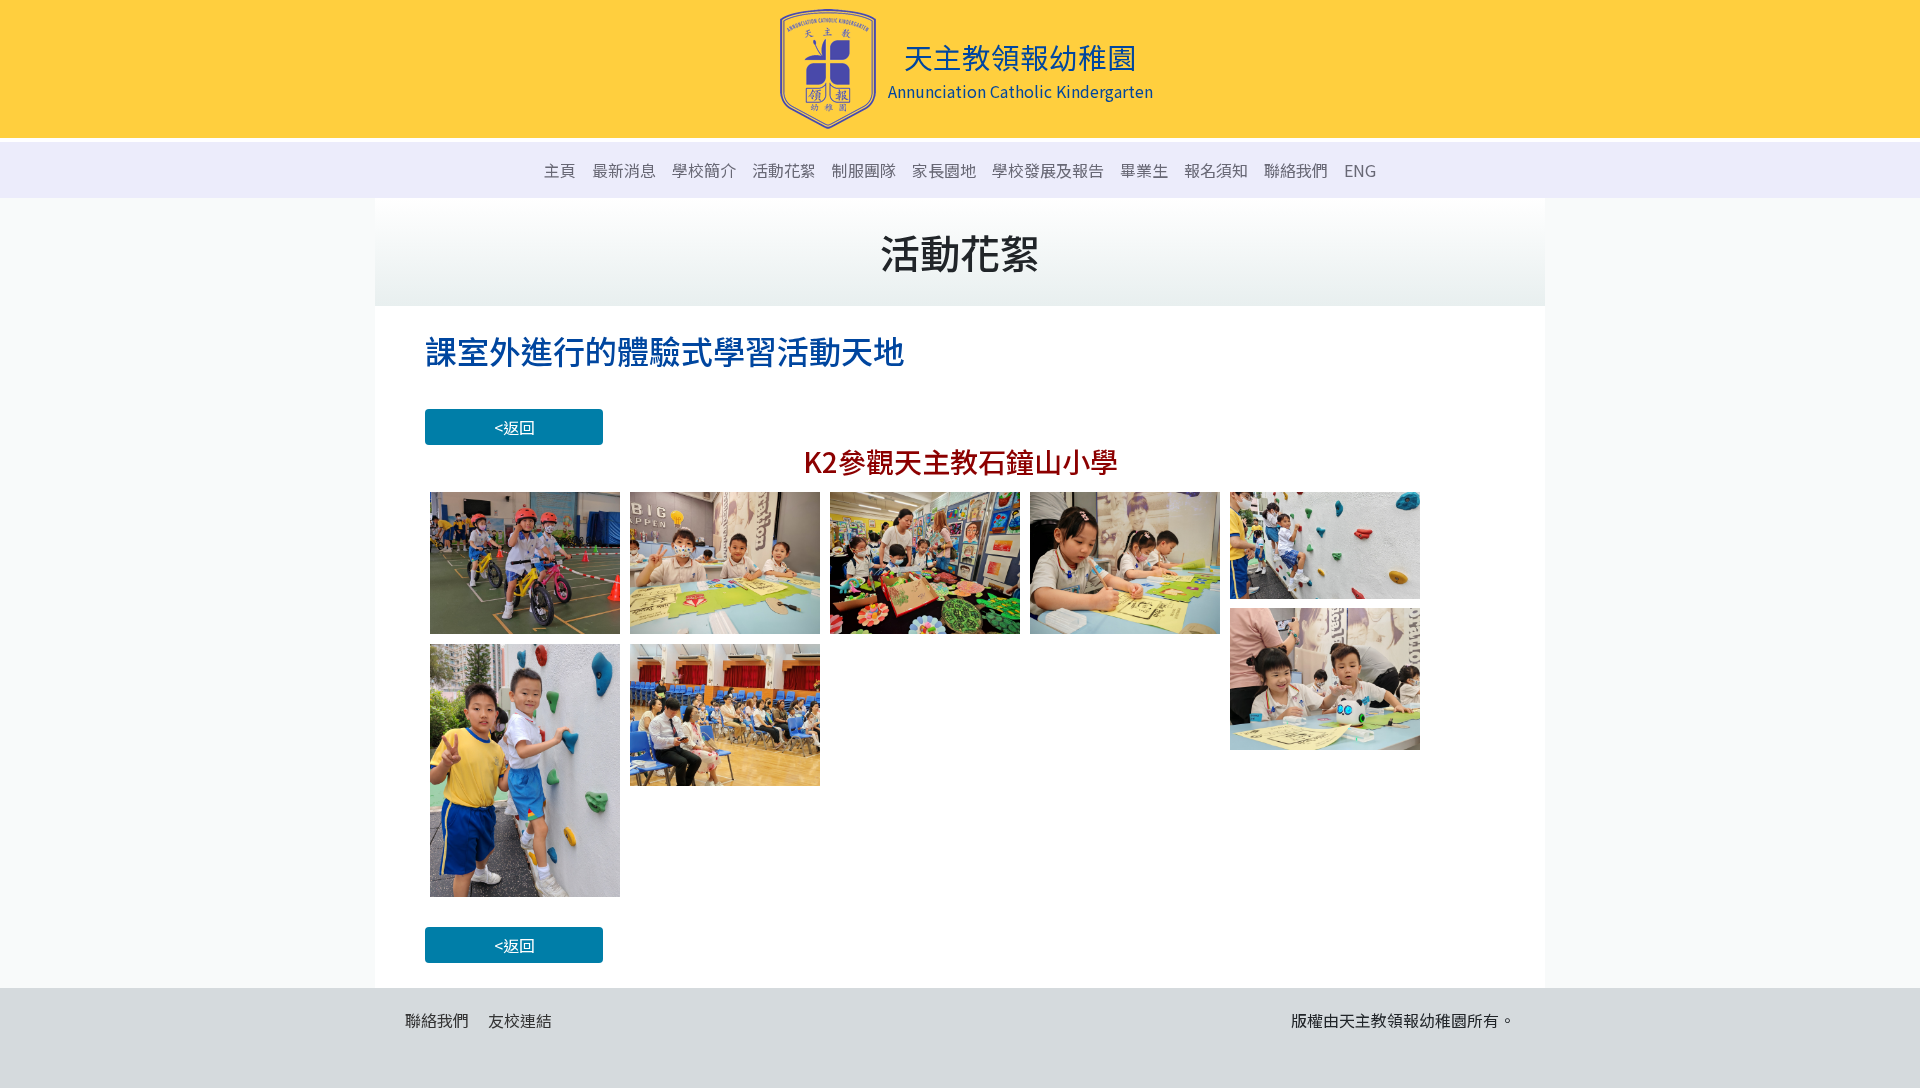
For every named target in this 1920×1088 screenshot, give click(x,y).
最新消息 (624, 170)
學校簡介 (704, 170)
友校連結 (520, 1020)
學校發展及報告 (1048, 170)
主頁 (560, 170)
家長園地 (944, 170)
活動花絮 (784, 170)
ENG (1360, 170)
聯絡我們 (1296, 170)
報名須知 (1216, 170)
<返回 (514, 427)
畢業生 (1144, 170)
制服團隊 (864, 170)
